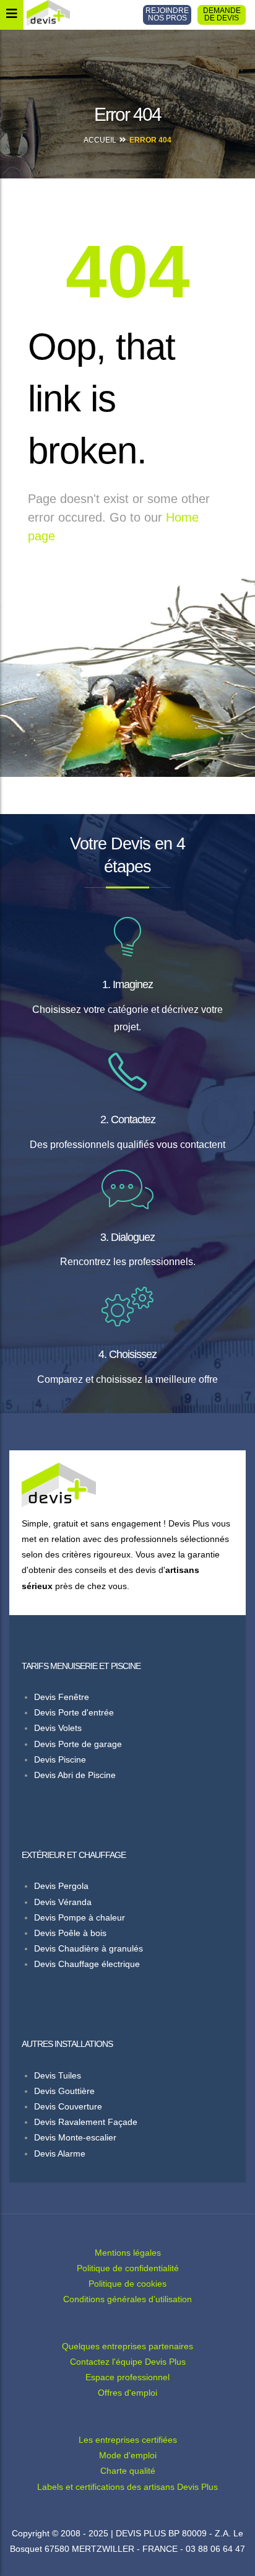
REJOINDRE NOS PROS (167, 14)
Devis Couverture (68, 2106)
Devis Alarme (60, 2153)
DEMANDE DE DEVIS (222, 14)
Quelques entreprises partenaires (127, 2346)
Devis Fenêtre (62, 1697)
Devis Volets (58, 1728)
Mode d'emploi (128, 2455)
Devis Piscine (60, 1759)
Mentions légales (128, 2253)
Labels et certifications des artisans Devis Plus (127, 2487)
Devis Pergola (61, 1886)
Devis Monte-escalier (75, 2137)
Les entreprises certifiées (128, 2440)
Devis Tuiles (58, 2075)
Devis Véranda (63, 1902)
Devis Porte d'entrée (74, 1712)
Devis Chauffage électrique (87, 1964)
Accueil (100, 140)
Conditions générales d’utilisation (127, 2299)
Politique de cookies (127, 2284)
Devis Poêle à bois (70, 1933)
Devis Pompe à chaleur (80, 1917)
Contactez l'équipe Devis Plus (128, 2362)
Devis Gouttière (64, 2091)
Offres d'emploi (127, 2393)
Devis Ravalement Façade (86, 2122)
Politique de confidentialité (128, 2268)
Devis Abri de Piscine (75, 1775)
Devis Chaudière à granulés (89, 1948)
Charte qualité (128, 2471)
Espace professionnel (127, 2377)
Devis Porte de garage (78, 1744)
